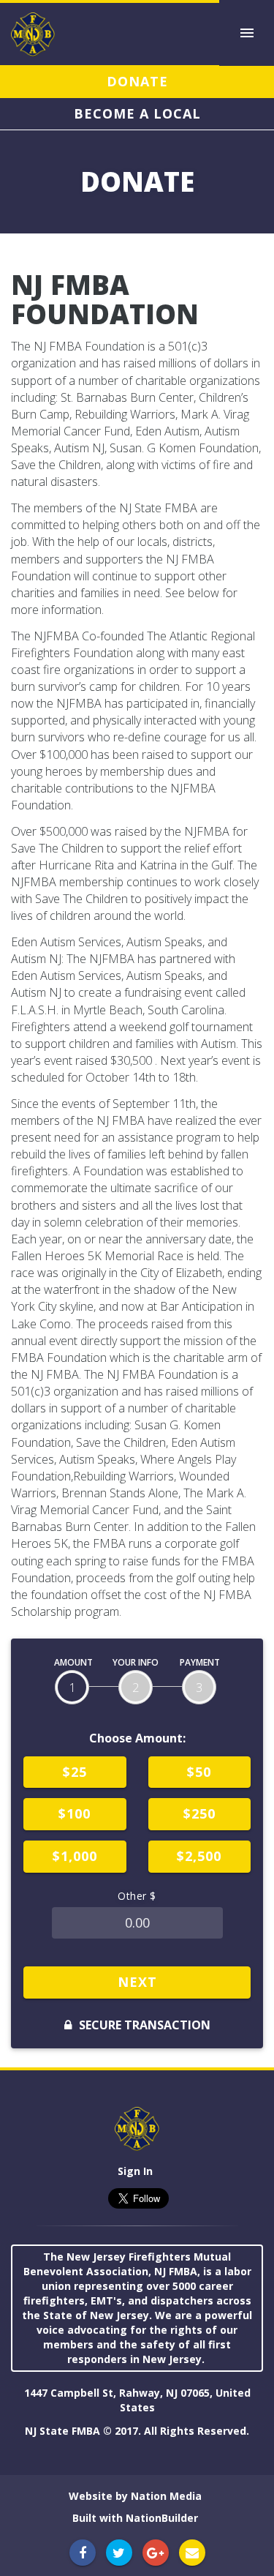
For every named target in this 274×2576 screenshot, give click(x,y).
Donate (137, 81)
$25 (75, 1772)
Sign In (135, 2171)
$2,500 (199, 1856)
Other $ (137, 1896)
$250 (199, 1813)
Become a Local (137, 113)
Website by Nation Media (135, 2496)
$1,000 (75, 1856)
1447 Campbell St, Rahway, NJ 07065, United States (137, 2400)
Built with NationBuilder (135, 2518)
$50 (199, 1772)
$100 (75, 1813)
